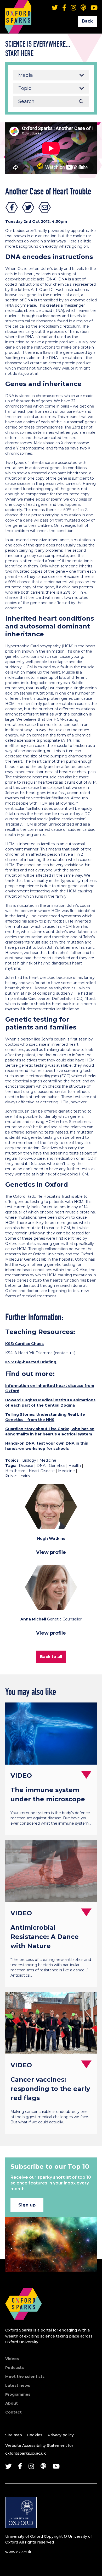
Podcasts (15, 2368)
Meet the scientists (25, 2377)
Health (75, 1466)
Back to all (51, 1656)
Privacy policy (61, 2435)
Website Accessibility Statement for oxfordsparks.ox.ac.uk (39, 2449)
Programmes (18, 2394)
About (12, 2403)
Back (87, 21)
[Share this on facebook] (12, 207)
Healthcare (15, 1471)
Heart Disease (42, 1471)
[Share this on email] (45, 207)
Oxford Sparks (18, 9)
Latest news (18, 2385)
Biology (29, 1460)
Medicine (48, 1460)
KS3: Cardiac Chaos (24, 1344)
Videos (12, 2359)
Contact (13, 2412)
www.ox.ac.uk (18, 2552)
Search (81, 101)
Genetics (57, 1466)
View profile (51, 1552)
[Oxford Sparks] (24, 2325)
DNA (41, 1466)
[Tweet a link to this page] (28, 207)
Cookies (35, 2435)
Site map (14, 2435)
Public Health (18, 1476)
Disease (26, 1466)
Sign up (27, 2205)
